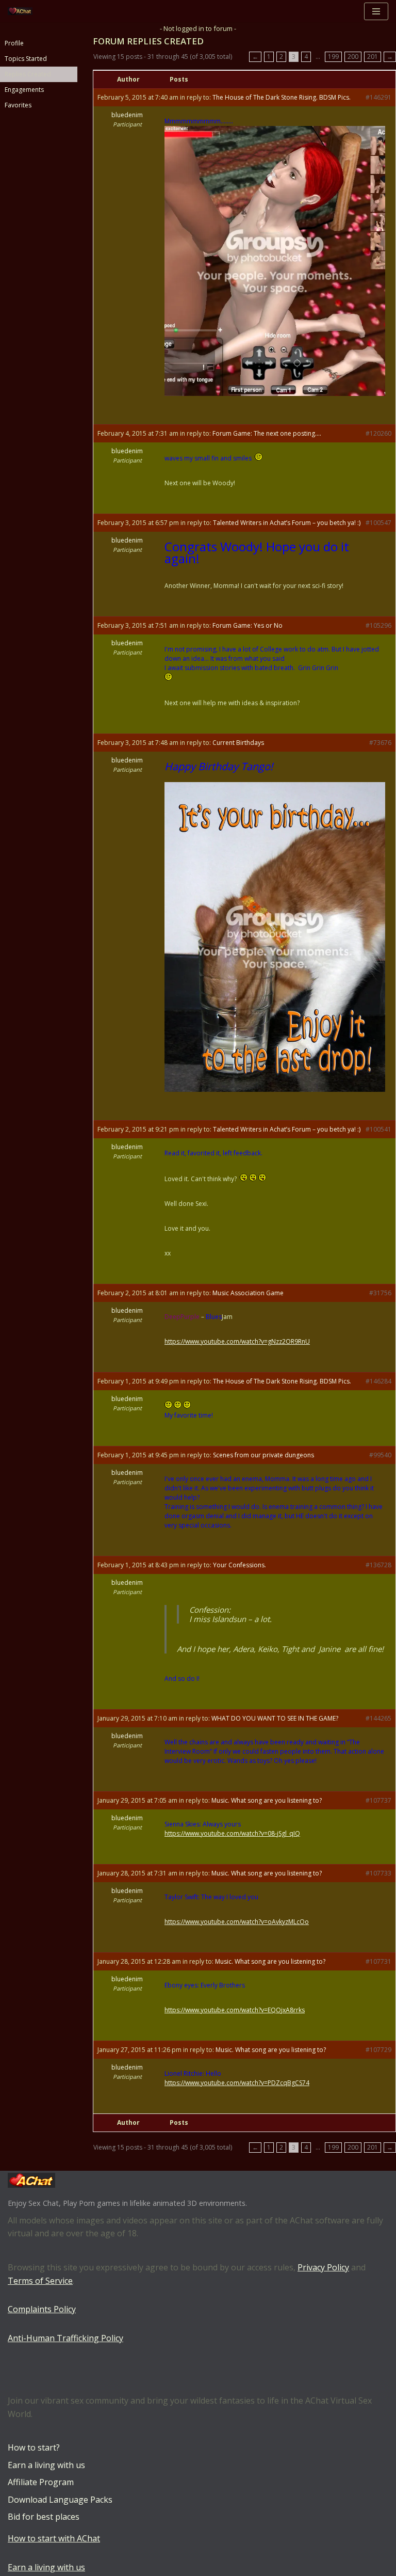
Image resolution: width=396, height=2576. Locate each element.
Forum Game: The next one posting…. (267, 433)
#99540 (380, 1455)
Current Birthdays (238, 743)
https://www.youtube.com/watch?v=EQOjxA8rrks (235, 2010)
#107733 (378, 1873)
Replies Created (28, 74)
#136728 (378, 1565)
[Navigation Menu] (376, 11)
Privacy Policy (323, 2267)
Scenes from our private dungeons (263, 1455)
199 (333, 57)
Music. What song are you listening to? (267, 1800)
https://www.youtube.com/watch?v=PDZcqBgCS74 (237, 2083)
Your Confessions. (240, 1565)
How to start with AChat (54, 2538)
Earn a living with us (46, 2465)
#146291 (378, 97)
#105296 (378, 625)
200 (353, 57)
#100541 (378, 1129)
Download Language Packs (60, 2500)
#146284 (378, 1381)
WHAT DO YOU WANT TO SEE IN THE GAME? (275, 1718)
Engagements (24, 90)
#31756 (380, 1293)
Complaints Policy (42, 2309)
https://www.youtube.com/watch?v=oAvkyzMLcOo (237, 1922)
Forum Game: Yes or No (247, 625)
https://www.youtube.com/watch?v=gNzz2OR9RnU (237, 1341)
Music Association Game (248, 1293)
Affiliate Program (41, 2482)
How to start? (34, 2447)
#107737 (378, 1800)
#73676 (380, 743)
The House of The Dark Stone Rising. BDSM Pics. (282, 97)
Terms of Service (40, 2281)
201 (373, 57)
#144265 (378, 1718)
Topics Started (26, 59)
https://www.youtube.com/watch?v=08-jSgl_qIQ (232, 1833)
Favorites (18, 105)
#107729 (378, 2050)
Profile (14, 43)
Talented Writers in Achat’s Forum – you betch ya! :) (287, 523)
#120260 (378, 433)
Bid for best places (44, 2517)
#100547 (378, 523)
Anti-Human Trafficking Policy (65, 2338)
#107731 (378, 1961)
